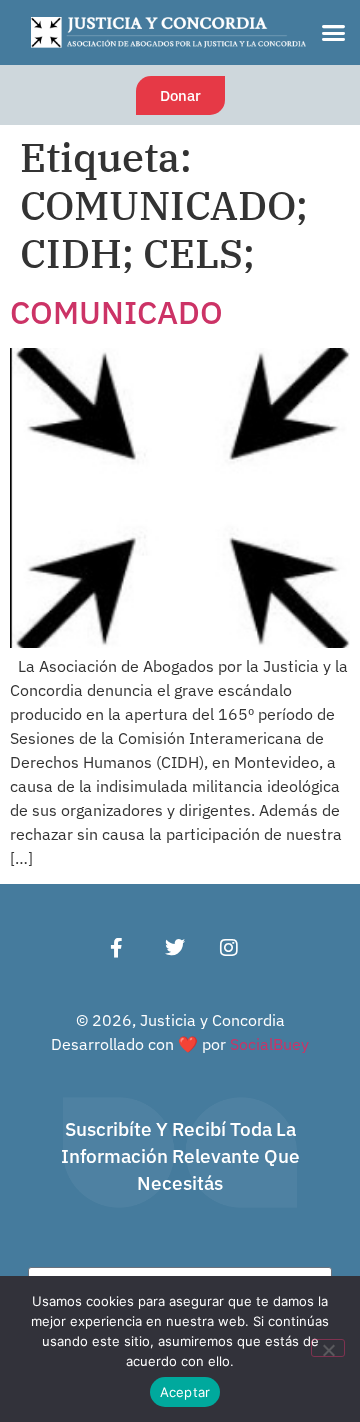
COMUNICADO (116, 312)
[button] (333, 33)
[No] (328, 1348)
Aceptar (185, 1392)
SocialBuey (269, 1044)
